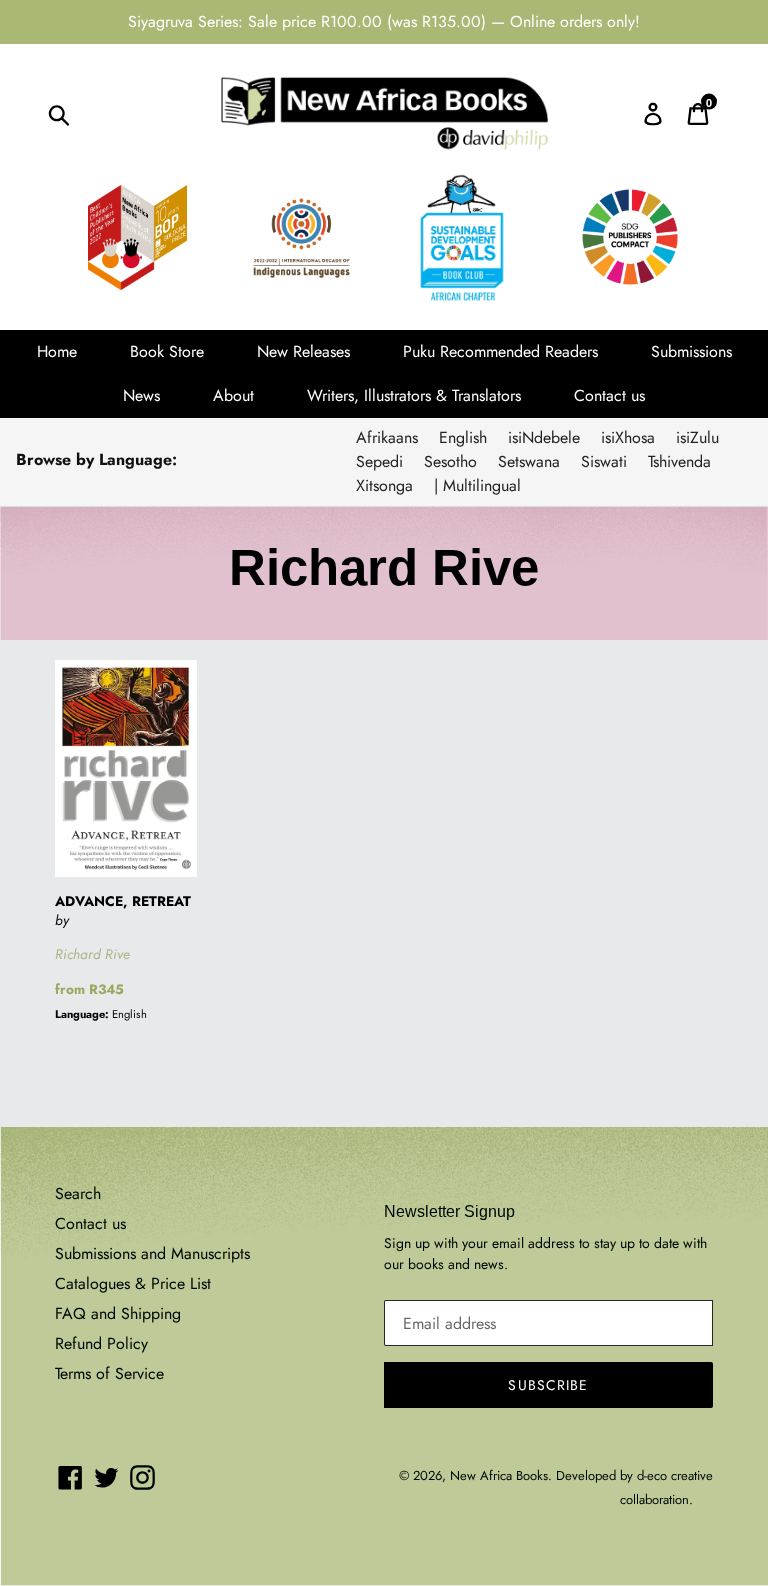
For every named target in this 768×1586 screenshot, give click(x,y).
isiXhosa (628, 437)
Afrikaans (387, 437)
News (141, 395)
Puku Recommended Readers (500, 351)
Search (78, 1193)
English (463, 437)
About (233, 395)
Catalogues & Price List (133, 1283)
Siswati (604, 461)
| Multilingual (477, 485)
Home (57, 351)
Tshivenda (679, 461)
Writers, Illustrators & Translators (414, 395)
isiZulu (697, 437)
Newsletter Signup (449, 1211)
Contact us (609, 395)
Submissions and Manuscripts (152, 1253)
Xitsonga (384, 485)
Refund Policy (101, 1343)
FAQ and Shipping (118, 1313)
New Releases (303, 351)
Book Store (167, 351)
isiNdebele (544, 437)
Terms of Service (109, 1373)
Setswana (529, 461)
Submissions (691, 351)
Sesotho (450, 461)
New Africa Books (499, 1475)
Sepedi (379, 461)
